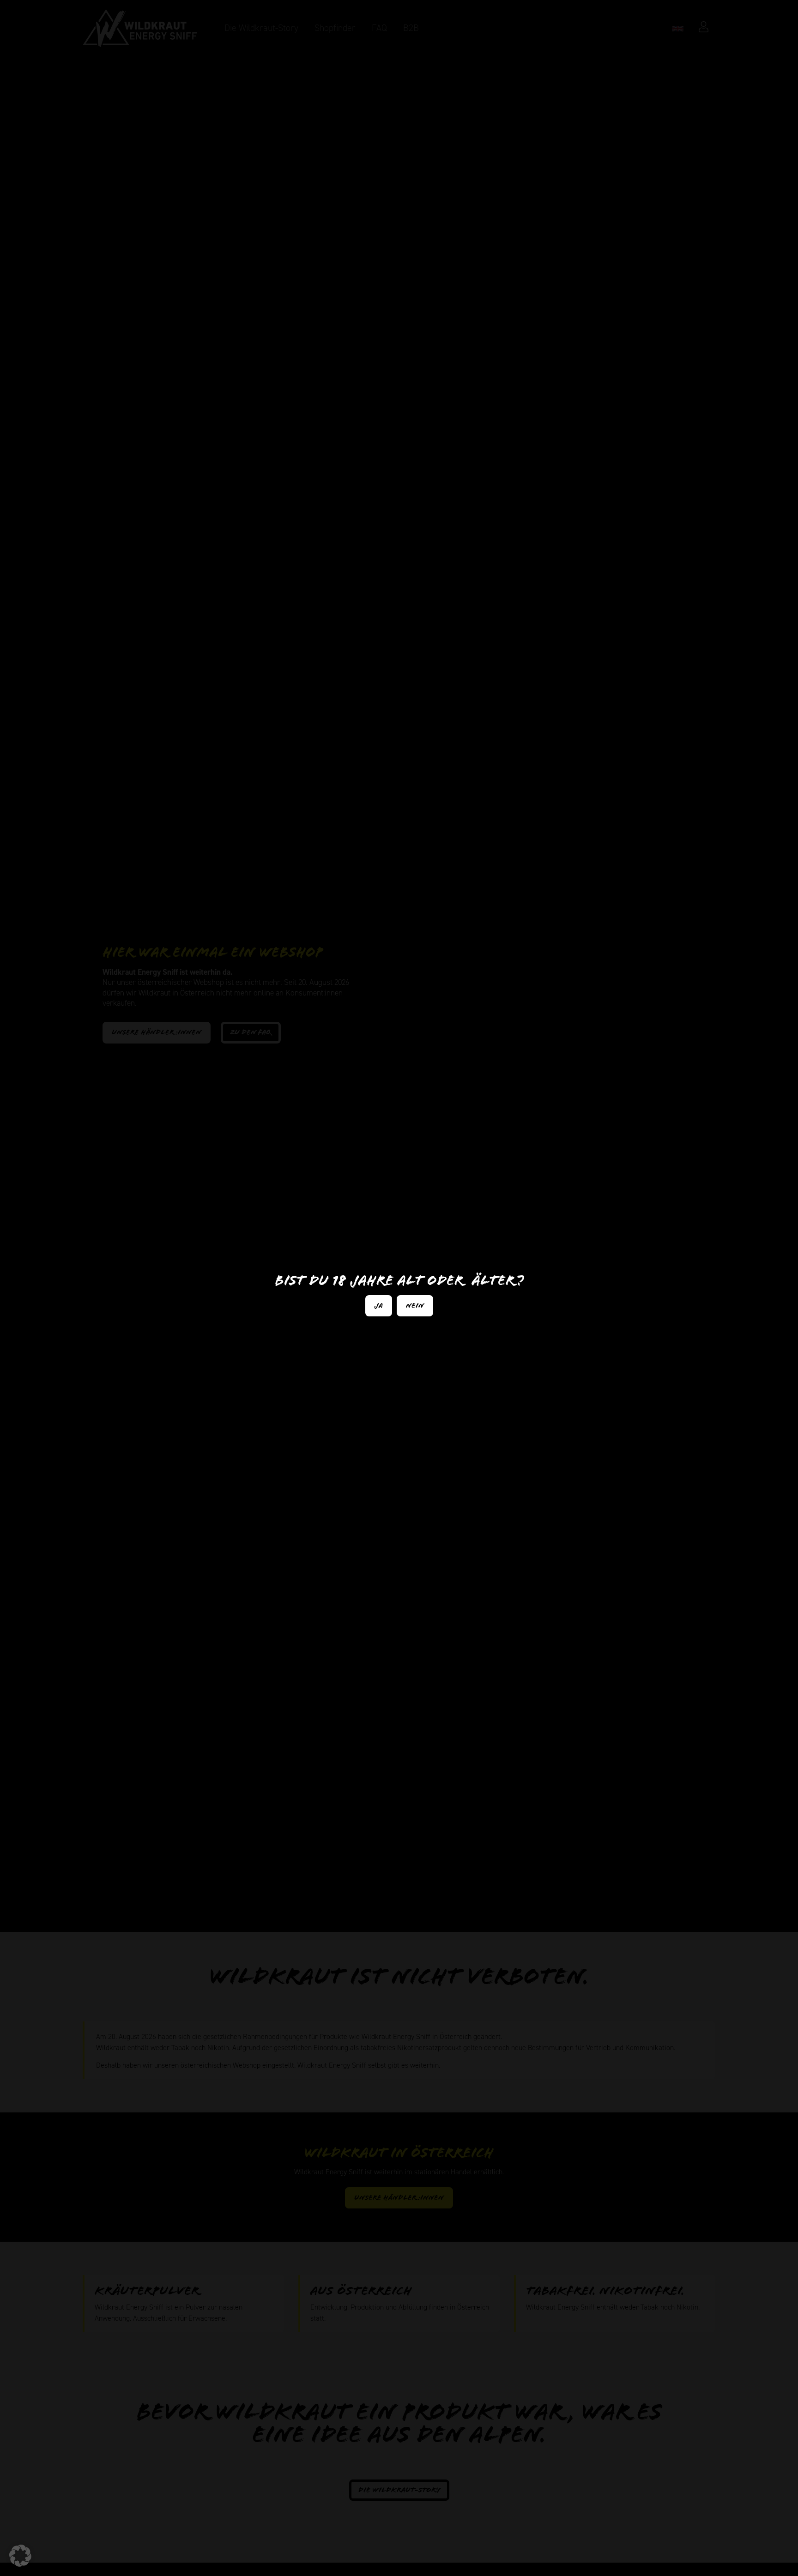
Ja (379, 1306)
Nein (415, 1306)
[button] (20, 2556)
